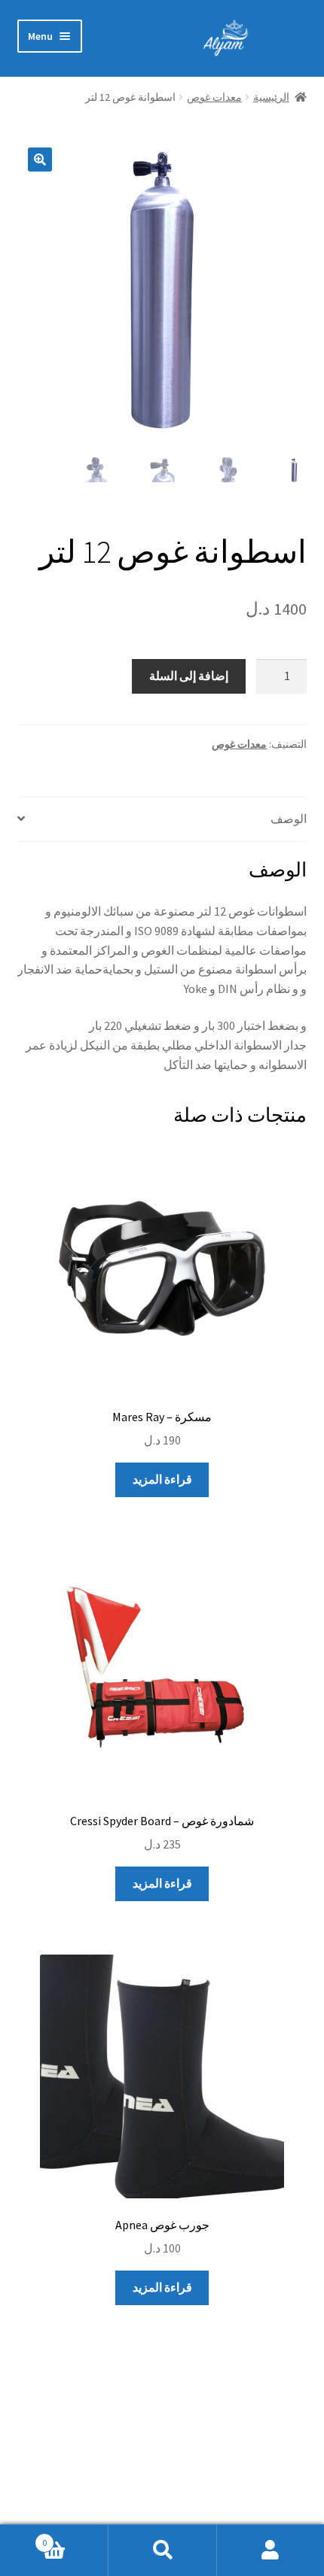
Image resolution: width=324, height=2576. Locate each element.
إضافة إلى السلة (189, 676)
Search (162, 2550)
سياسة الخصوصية (263, 2470)
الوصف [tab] (289, 819)
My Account (270, 2550)
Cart (75, 2537)
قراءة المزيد (162, 1479)
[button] (40, 159)
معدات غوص (214, 97)
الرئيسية (271, 97)
